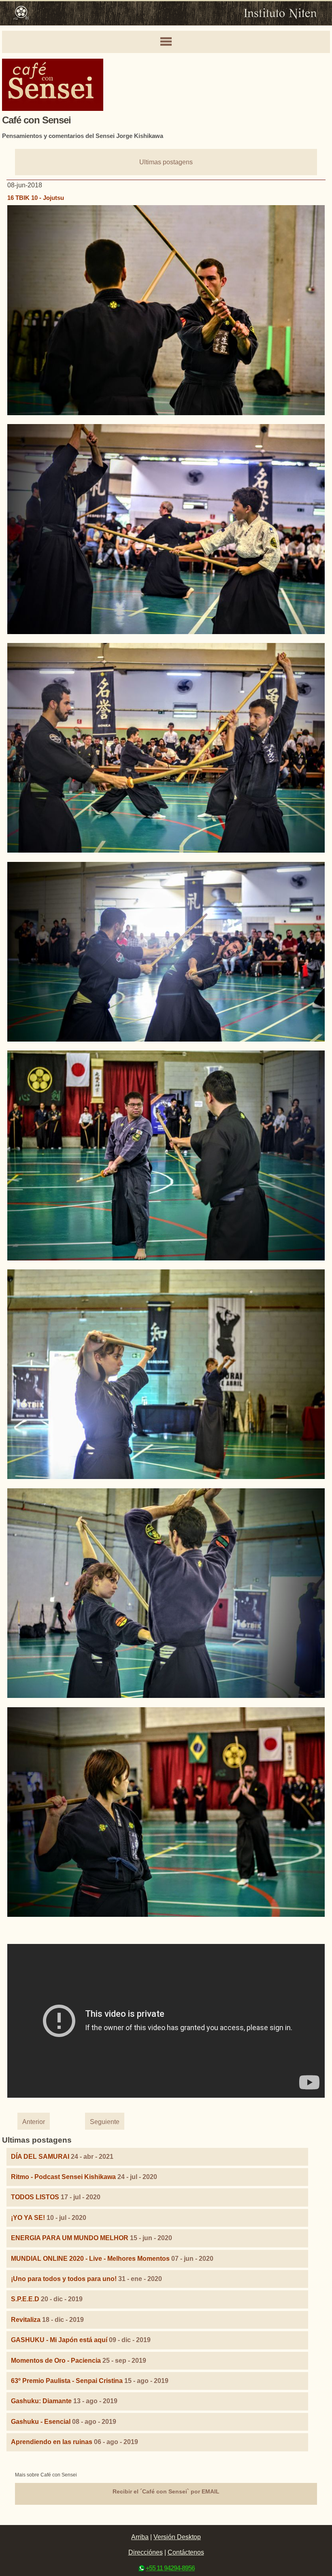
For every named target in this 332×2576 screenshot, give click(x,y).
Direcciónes (146, 2552)
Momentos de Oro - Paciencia (56, 2361)
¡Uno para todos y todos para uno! (64, 2279)
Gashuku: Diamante (41, 2401)
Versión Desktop (177, 2537)
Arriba (140, 2537)
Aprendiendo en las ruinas (52, 2442)
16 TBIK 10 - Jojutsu (36, 198)
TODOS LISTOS (35, 2197)
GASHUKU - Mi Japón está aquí (59, 2340)
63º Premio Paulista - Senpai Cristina (67, 2381)
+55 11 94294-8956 (170, 2568)
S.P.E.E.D (25, 2299)
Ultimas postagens (166, 162)
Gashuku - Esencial (41, 2422)
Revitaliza (26, 2320)
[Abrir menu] (166, 42)
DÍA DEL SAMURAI (40, 2157)
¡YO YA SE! (28, 2218)
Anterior (34, 2122)
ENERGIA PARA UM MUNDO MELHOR (70, 2238)
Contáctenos (186, 2552)
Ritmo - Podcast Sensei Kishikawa (64, 2177)
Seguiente (105, 2122)
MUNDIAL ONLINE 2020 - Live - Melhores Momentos (90, 2259)
